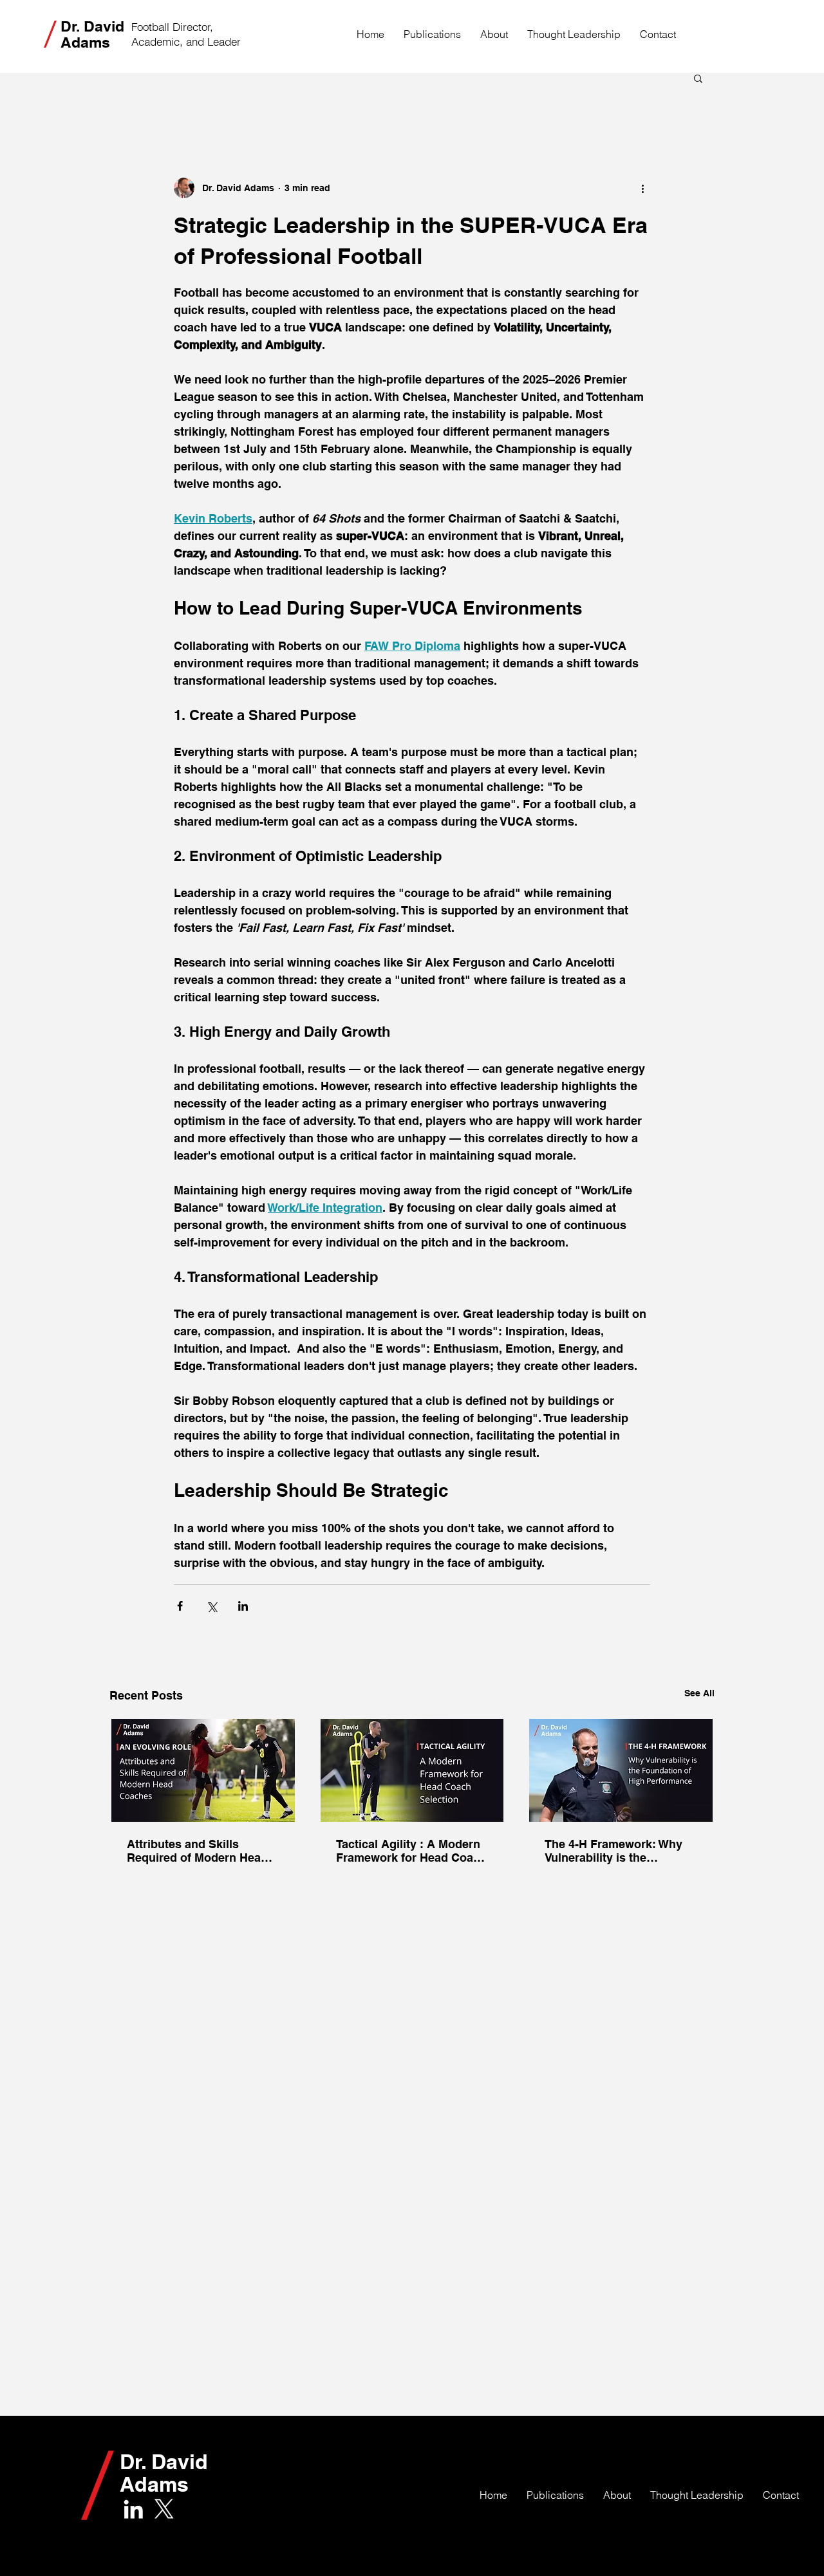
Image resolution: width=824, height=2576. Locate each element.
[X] (164, 2509)
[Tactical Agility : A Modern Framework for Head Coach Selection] (412, 1770)
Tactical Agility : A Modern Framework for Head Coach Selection (411, 1851)
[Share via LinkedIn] (243, 1606)
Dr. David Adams (92, 34)
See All (699, 1693)
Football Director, (172, 27)
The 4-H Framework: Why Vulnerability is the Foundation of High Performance (613, 1851)
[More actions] (642, 188)
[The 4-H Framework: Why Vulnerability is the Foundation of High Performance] (621, 1770)
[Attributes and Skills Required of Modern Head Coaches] (203, 1770)
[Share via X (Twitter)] (211, 1606)
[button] (698, 78)
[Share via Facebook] (180, 1606)
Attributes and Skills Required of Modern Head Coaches (197, 1851)
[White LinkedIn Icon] (133, 2509)
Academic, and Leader (186, 42)
